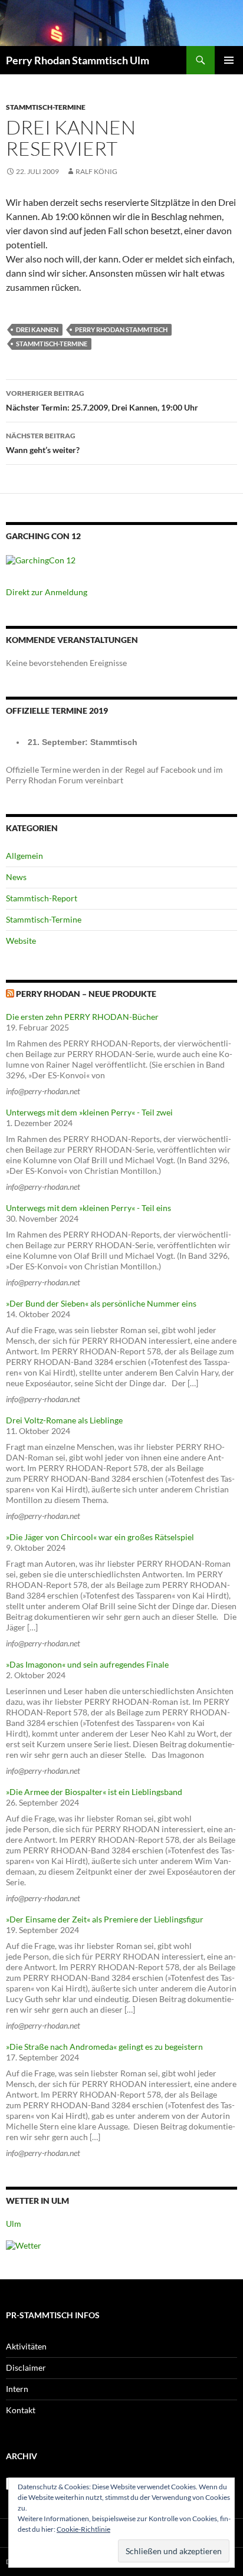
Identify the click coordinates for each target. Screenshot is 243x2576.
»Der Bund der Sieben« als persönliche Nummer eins (101, 1303)
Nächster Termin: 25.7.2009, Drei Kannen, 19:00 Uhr (102, 401)
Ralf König (96, 171)
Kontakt (21, 2410)
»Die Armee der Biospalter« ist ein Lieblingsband (94, 1792)
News (16, 877)
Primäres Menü (229, 60)
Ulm (14, 2224)
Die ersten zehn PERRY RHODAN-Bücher (82, 1017)
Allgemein (24, 856)
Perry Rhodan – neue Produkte (86, 994)
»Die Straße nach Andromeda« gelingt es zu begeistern (104, 2047)
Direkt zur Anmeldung (47, 592)
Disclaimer (26, 2367)
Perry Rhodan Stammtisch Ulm (78, 60)
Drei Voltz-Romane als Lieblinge (64, 1420)
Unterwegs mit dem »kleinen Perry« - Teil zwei (89, 1112)
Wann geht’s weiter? (43, 443)
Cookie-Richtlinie (83, 2529)
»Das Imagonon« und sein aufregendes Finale (87, 1664)
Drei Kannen (37, 329)
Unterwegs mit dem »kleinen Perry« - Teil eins (88, 1208)
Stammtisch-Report (42, 898)
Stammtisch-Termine (46, 107)
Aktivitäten (26, 2346)
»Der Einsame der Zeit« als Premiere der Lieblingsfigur (105, 1919)
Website (21, 941)
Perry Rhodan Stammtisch (121, 329)
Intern (17, 2389)
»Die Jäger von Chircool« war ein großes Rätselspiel (100, 1537)
